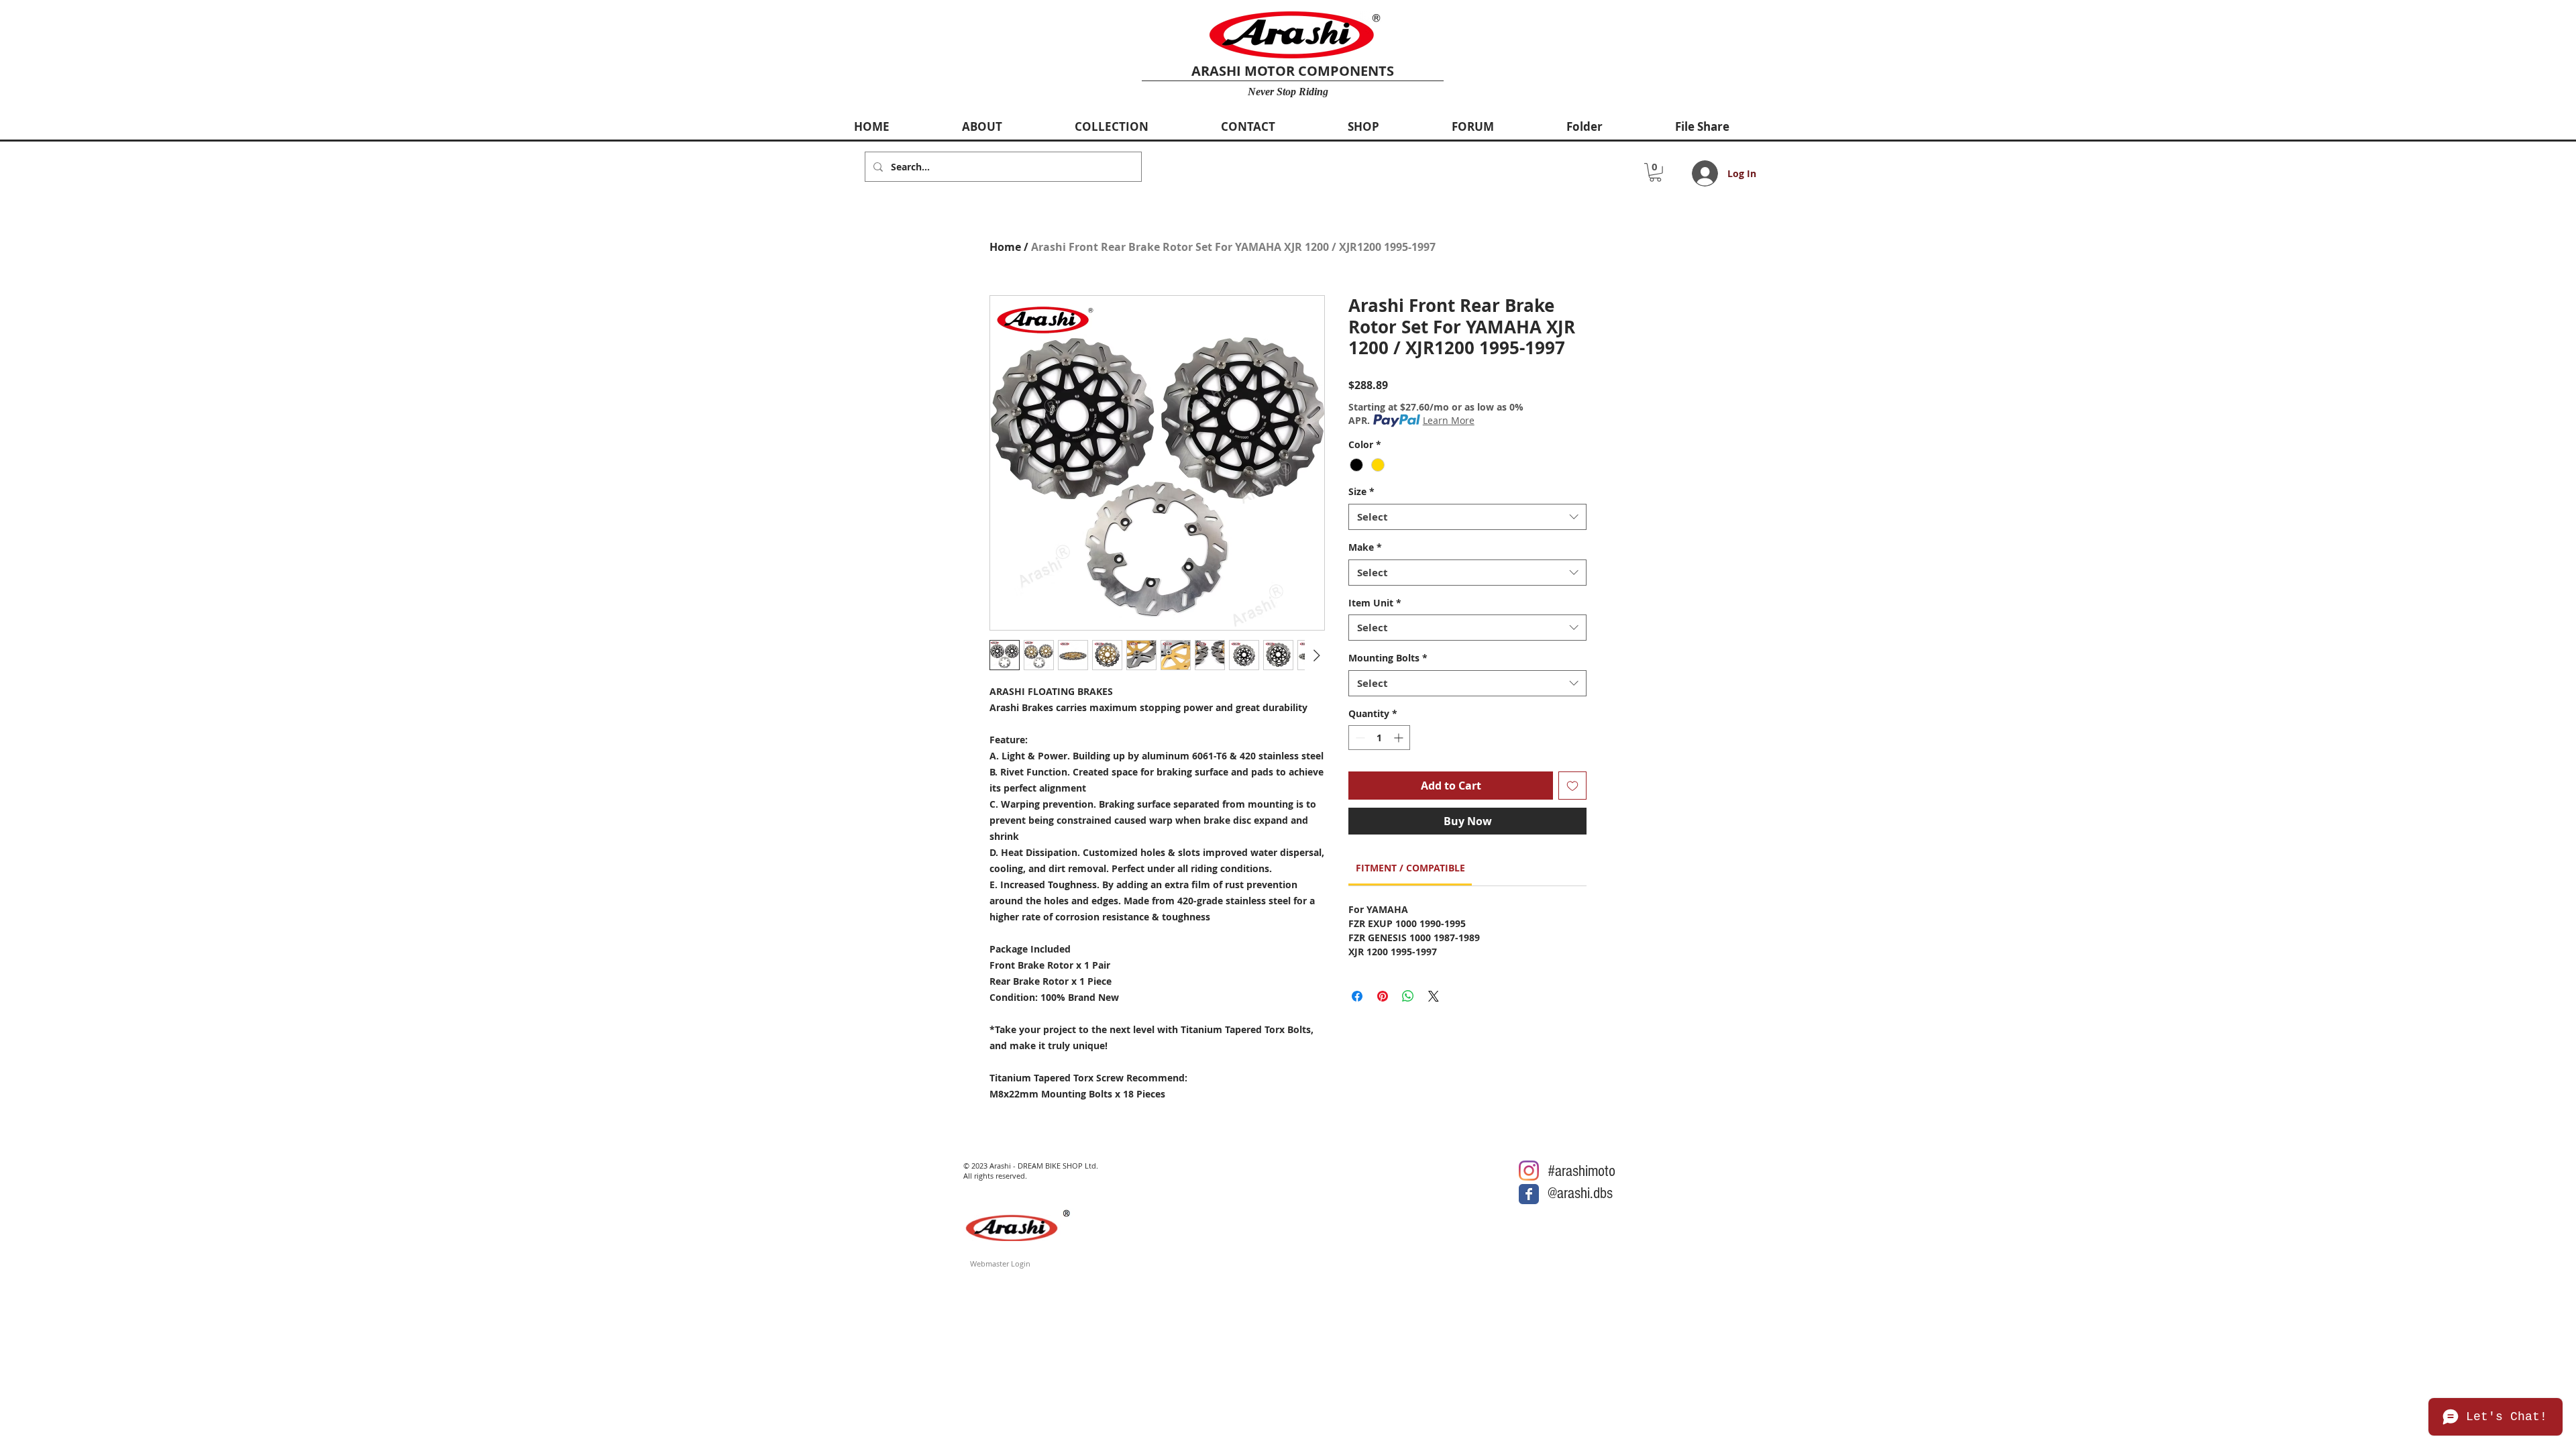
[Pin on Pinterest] (1383, 996)
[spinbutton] (1379, 738)
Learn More (1449, 420)
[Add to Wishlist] (1572, 786)
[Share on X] (1434, 996)
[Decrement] (1359, 738)
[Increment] (1400, 738)
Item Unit (1375, 603)
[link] (1410, 868)
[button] (1655, 172)
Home (1005, 247)
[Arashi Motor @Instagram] (1529, 1171)
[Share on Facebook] (1357, 996)
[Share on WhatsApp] (1408, 996)
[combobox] (1467, 517)
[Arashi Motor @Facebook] (1529, 1194)
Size (1361, 491)
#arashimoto (1581, 1171)
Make (1365, 547)
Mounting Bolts (1388, 658)
